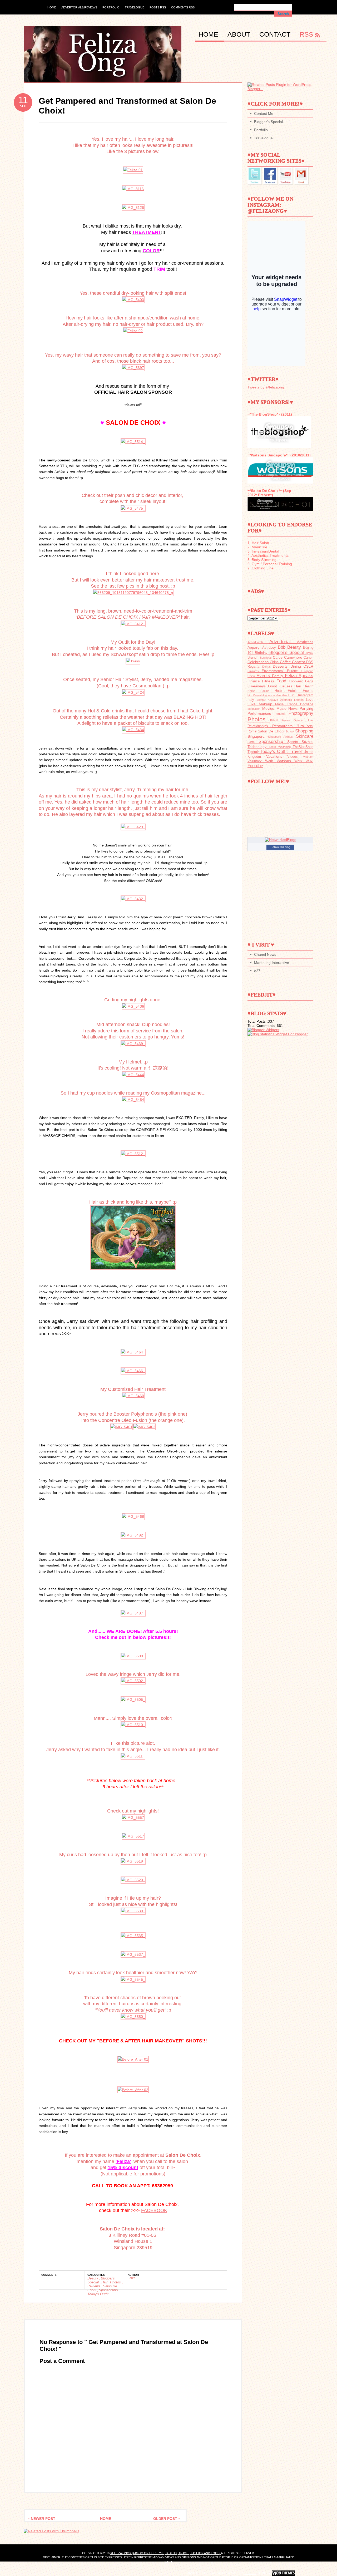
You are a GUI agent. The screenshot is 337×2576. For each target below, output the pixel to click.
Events (264, 676)
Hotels (295, 691)
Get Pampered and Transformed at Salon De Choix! (127, 106)
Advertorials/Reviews (79, 7)
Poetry (288, 720)
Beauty (93, 2278)
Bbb (283, 647)
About (240, 34)
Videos (295, 757)
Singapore (258, 736)
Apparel (255, 647)
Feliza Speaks (299, 676)
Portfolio (111, 7)
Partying (306, 708)
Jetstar (262, 700)
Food (283, 681)
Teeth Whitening (281, 747)
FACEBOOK (154, 2210)
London (300, 700)
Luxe (253, 704)
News (294, 708)
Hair (105, 2282)
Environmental (274, 671)
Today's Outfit (98, 2294)
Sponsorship (109, 2290)
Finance (255, 681)
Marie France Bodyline (294, 704)
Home (52, 7)
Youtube (255, 766)
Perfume (282, 714)
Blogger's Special (268, 122)
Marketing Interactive (272, 963)
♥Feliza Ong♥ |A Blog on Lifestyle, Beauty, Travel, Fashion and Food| (166, 2553)
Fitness (269, 681)
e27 (257, 971)
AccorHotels (258, 642)
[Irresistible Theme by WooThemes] (283, 2573)
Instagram (306, 695)
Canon (308, 658)
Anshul (250, 2573)
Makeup (267, 704)
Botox (310, 653)
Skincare (305, 736)
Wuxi (309, 761)
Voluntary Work (262, 761)
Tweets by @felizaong (266, 387)
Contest (299, 662)
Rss (306, 34)
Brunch (254, 658)
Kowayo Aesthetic (281, 700)
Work (300, 761)
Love (310, 700)
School (290, 731)
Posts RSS (158, 7)
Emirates (255, 671)
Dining (297, 666)
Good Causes (281, 686)
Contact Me (264, 114)
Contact (276, 34)
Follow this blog (280, 847)
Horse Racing (261, 691)
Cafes (278, 657)
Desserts (282, 666)
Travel (297, 752)
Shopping (304, 731)
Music (282, 708)
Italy (252, 700)
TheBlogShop (303, 747)
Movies (269, 708)
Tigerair (254, 752)
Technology (258, 747)
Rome (253, 731)
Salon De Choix (272, 731)
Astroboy (270, 648)
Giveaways (258, 686)
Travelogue (135, 7)
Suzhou (308, 742)
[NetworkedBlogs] (281, 840)
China (275, 662)
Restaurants (284, 726)
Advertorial (283, 642)
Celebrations (259, 662)
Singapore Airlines (282, 737)
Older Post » (167, 2519)
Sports (294, 742)
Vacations (277, 756)
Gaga (309, 681)
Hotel (281, 691)
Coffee (286, 662)
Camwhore (294, 657)
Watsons (286, 761)
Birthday (262, 653)
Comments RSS (183, 7)
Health (308, 686)
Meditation (255, 709)
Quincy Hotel (303, 720)
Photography (301, 713)
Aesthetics (305, 642)
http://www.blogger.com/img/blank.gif (273, 695)
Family (278, 676)
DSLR (308, 666)
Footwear (297, 681)
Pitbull (276, 720)
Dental (268, 667)
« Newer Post (41, 2519)
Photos (116, 2282)
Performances (261, 713)
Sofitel (253, 742)
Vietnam (308, 757)
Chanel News (265, 954)
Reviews (94, 2286)
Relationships (260, 726)
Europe (294, 671)
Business (266, 658)
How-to (308, 691)
